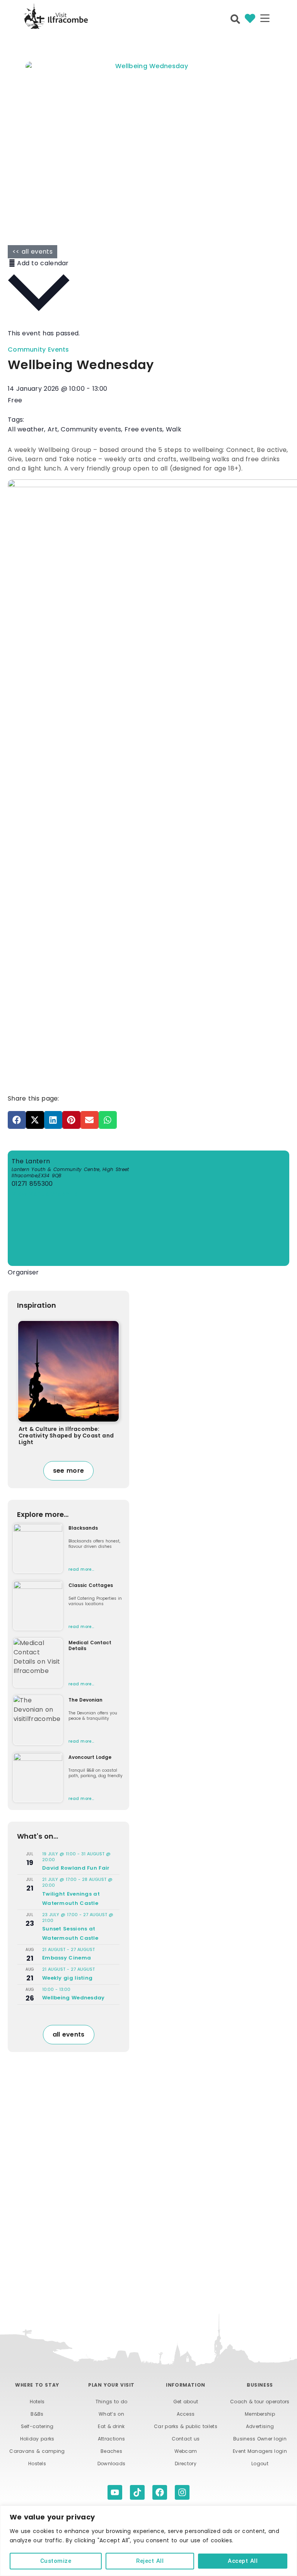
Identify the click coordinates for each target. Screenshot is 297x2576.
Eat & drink (111, 2426)
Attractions (111, 2439)
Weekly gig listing (67, 1978)
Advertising (260, 2426)
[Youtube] (115, 2492)
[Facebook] (160, 2492)
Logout (260, 2464)
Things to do (112, 2402)
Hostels (37, 2464)
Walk (174, 429)
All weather (26, 429)
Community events (91, 429)
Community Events (38, 349)
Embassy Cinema (67, 1958)
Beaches (111, 2451)
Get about (186, 2402)
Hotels (37, 2402)
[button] (265, 19)
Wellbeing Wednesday (73, 1998)
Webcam (186, 2451)
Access (186, 2414)
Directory (186, 2464)
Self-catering (37, 2426)
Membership (260, 2414)
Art (53, 429)
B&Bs (37, 2414)
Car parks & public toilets (186, 2426)
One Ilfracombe (33, 1284)
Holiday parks (37, 2439)
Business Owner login (260, 2439)
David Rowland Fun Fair (76, 1868)
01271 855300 (32, 1184)
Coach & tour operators (260, 2402)
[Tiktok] (137, 2492)
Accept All (243, 2561)
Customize (56, 2561)
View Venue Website (45, 1194)
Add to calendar (42, 263)
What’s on (111, 2414)
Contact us (186, 2439)
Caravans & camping (37, 2451)
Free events (143, 429)
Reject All (150, 2561)
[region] (148, 2541)
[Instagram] (182, 2492)
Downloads (112, 2464)
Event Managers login (260, 2451)
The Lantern (31, 1161)
